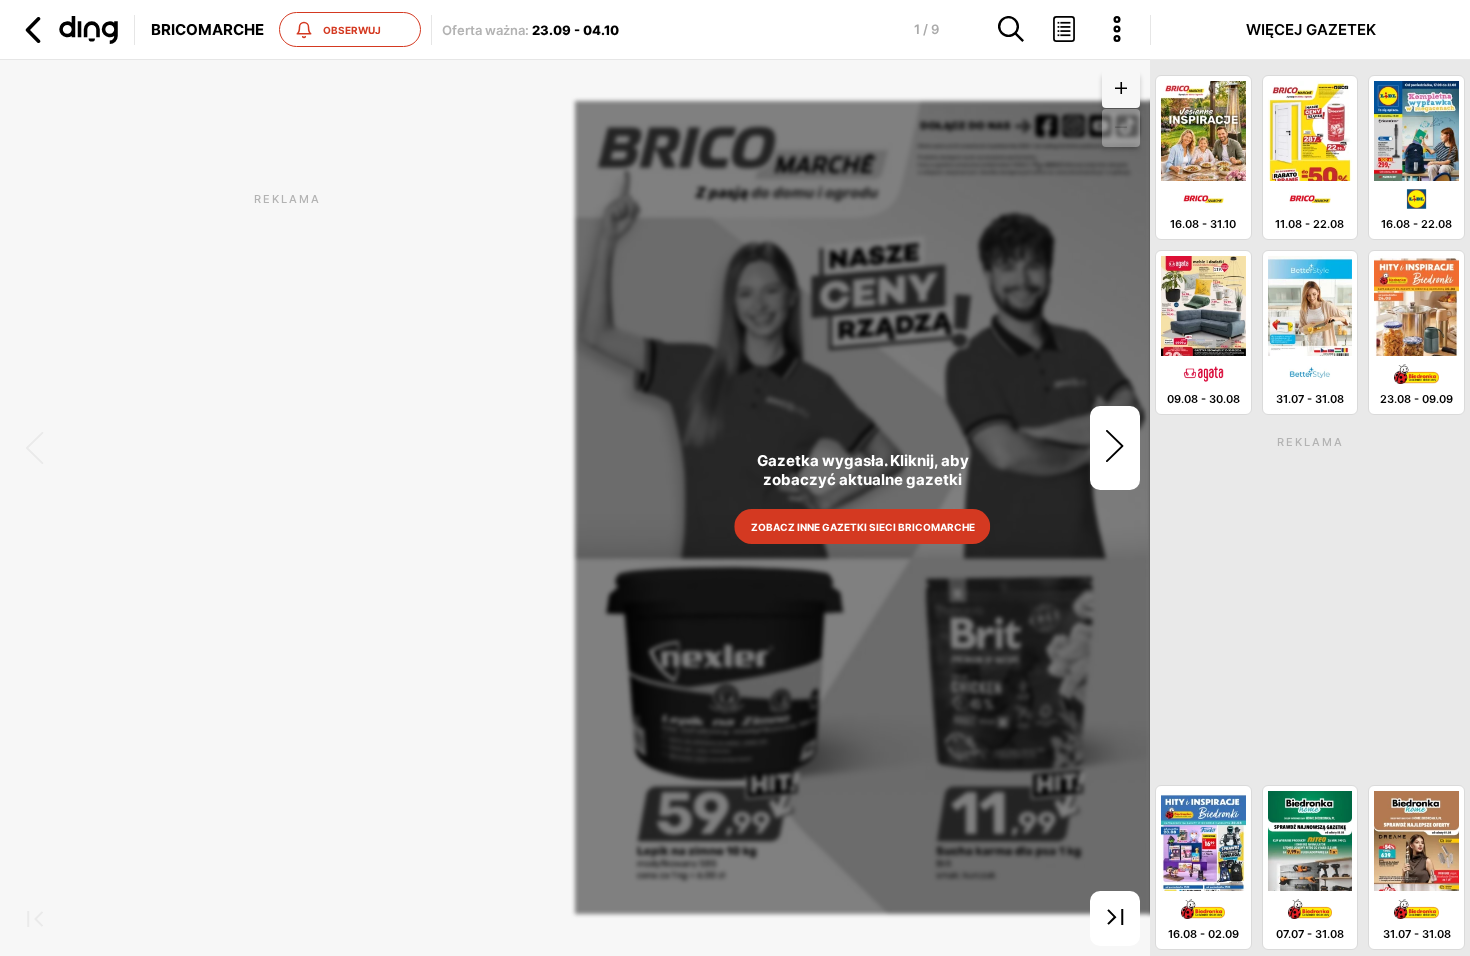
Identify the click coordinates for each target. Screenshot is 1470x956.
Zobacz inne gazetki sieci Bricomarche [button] (863, 527)
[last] (1115, 919)
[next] (1115, 448)
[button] (69, 30)
